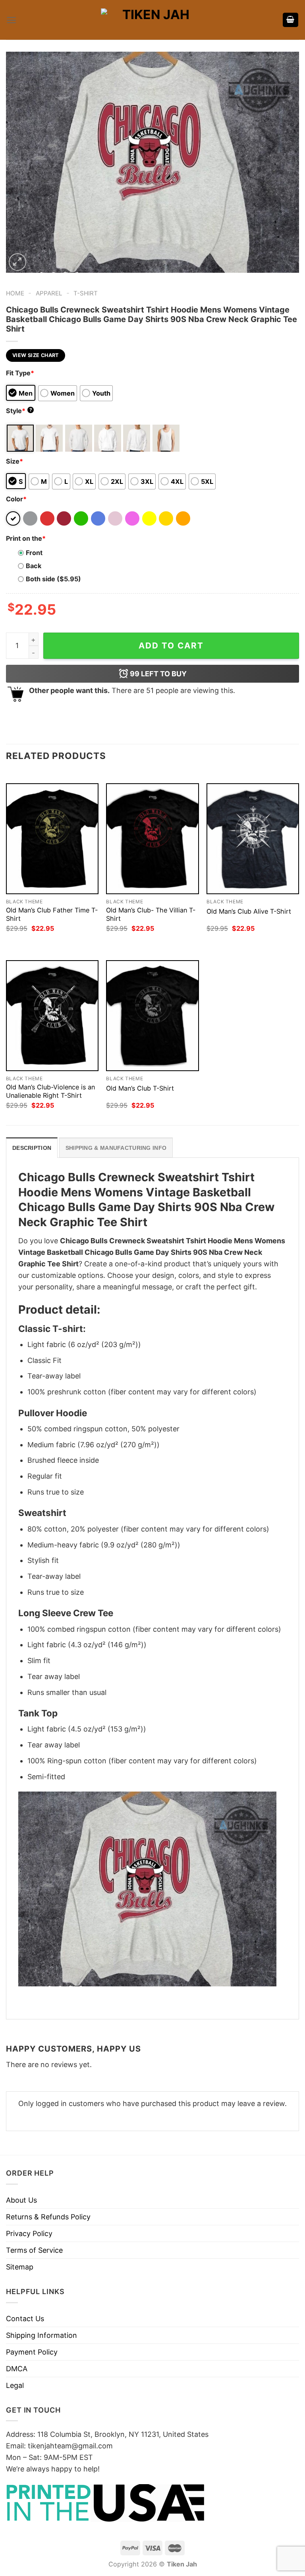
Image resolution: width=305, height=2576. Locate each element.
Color (16, 499)
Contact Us (25, 2319)
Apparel (49, 293)
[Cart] (291, 20)
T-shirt (86, 293)
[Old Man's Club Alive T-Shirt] (253, 839)
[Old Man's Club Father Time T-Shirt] (52, 839)
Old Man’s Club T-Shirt (140, 1088)
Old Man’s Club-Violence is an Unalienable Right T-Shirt (50, 1091)
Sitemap (20, 2267)
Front (34, 553)
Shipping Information (42, 2335)
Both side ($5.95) (53, 579)
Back (34, 566)
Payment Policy (32, 2352)
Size (14, 461)
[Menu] (11, 20)
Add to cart (171, 645)
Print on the (26, 538)
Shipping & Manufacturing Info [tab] (116, 1148)
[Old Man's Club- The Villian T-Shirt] (152, 839)
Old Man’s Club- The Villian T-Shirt (151, 914)
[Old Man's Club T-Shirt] (152, 1016)
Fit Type (20, 373)
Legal (15, 2385)
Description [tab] (32, 1148)
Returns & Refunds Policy (48, 2217)
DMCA (17, 2369)
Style (19, 411)
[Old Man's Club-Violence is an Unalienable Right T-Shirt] (52, 1016)
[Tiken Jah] (152, 20)
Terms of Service (34, 2250)
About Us (21, 2200)
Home (15, 293)
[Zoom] (17, 262)
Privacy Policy (29, 2233)
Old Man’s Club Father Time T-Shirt (52, 914)
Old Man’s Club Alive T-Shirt (249, 911)
